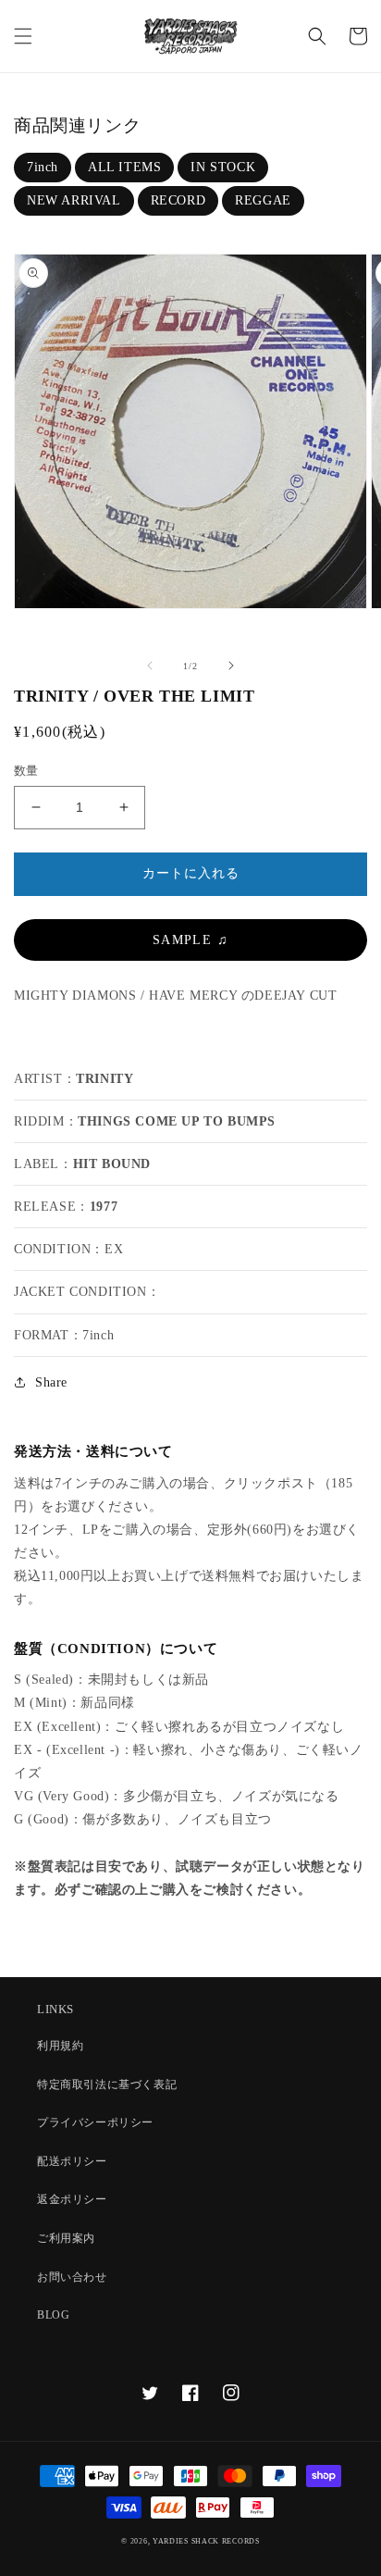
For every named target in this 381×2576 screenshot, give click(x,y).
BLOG (53, 2315)
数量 (26, 771)
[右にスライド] (231, 666)
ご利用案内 (66, 2238)
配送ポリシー (72, 2161)
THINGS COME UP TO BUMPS (177, 1121)
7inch (43, 167)
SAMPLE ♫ (190, 940)
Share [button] (51, 1382)
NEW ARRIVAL (74, 200)
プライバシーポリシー (95, 2122)
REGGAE (263, 200)
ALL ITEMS (124, 167)
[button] (23, 36)
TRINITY (104, 1079)
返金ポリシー (72, 2199)
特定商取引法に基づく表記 (107, 2084)
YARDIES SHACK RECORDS (206, 2541)
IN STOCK (223, 167)
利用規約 (60, 2046)
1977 (104, 1207)
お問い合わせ (72, 2277)
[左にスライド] (150, 666)
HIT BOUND (112, 1164)
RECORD (178, 200)
